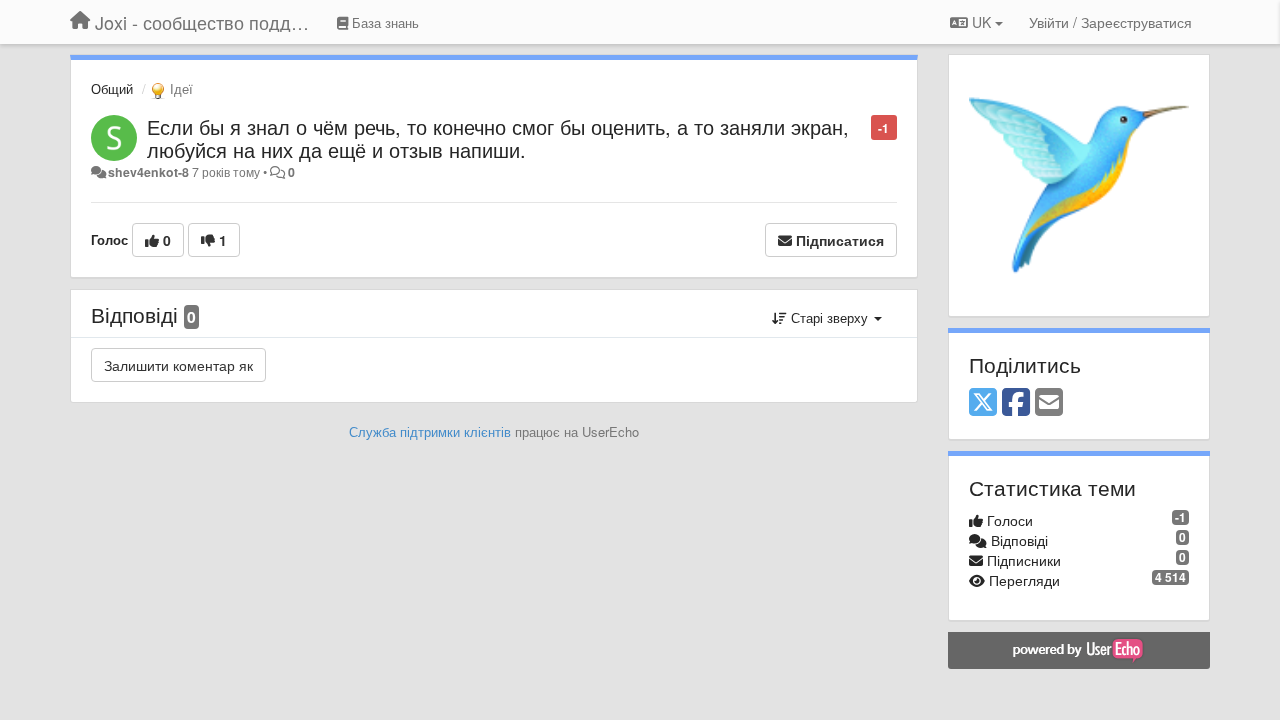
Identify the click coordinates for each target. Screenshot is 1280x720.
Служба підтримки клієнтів (430, 431)
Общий (112, 88)
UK (981, 22)
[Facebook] (1016, 403)
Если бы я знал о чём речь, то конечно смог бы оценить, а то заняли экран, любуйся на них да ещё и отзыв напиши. (498, 138)
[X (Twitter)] (983, 403)
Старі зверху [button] (829, 317)
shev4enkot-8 (148, 172)
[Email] (1049, 403)
